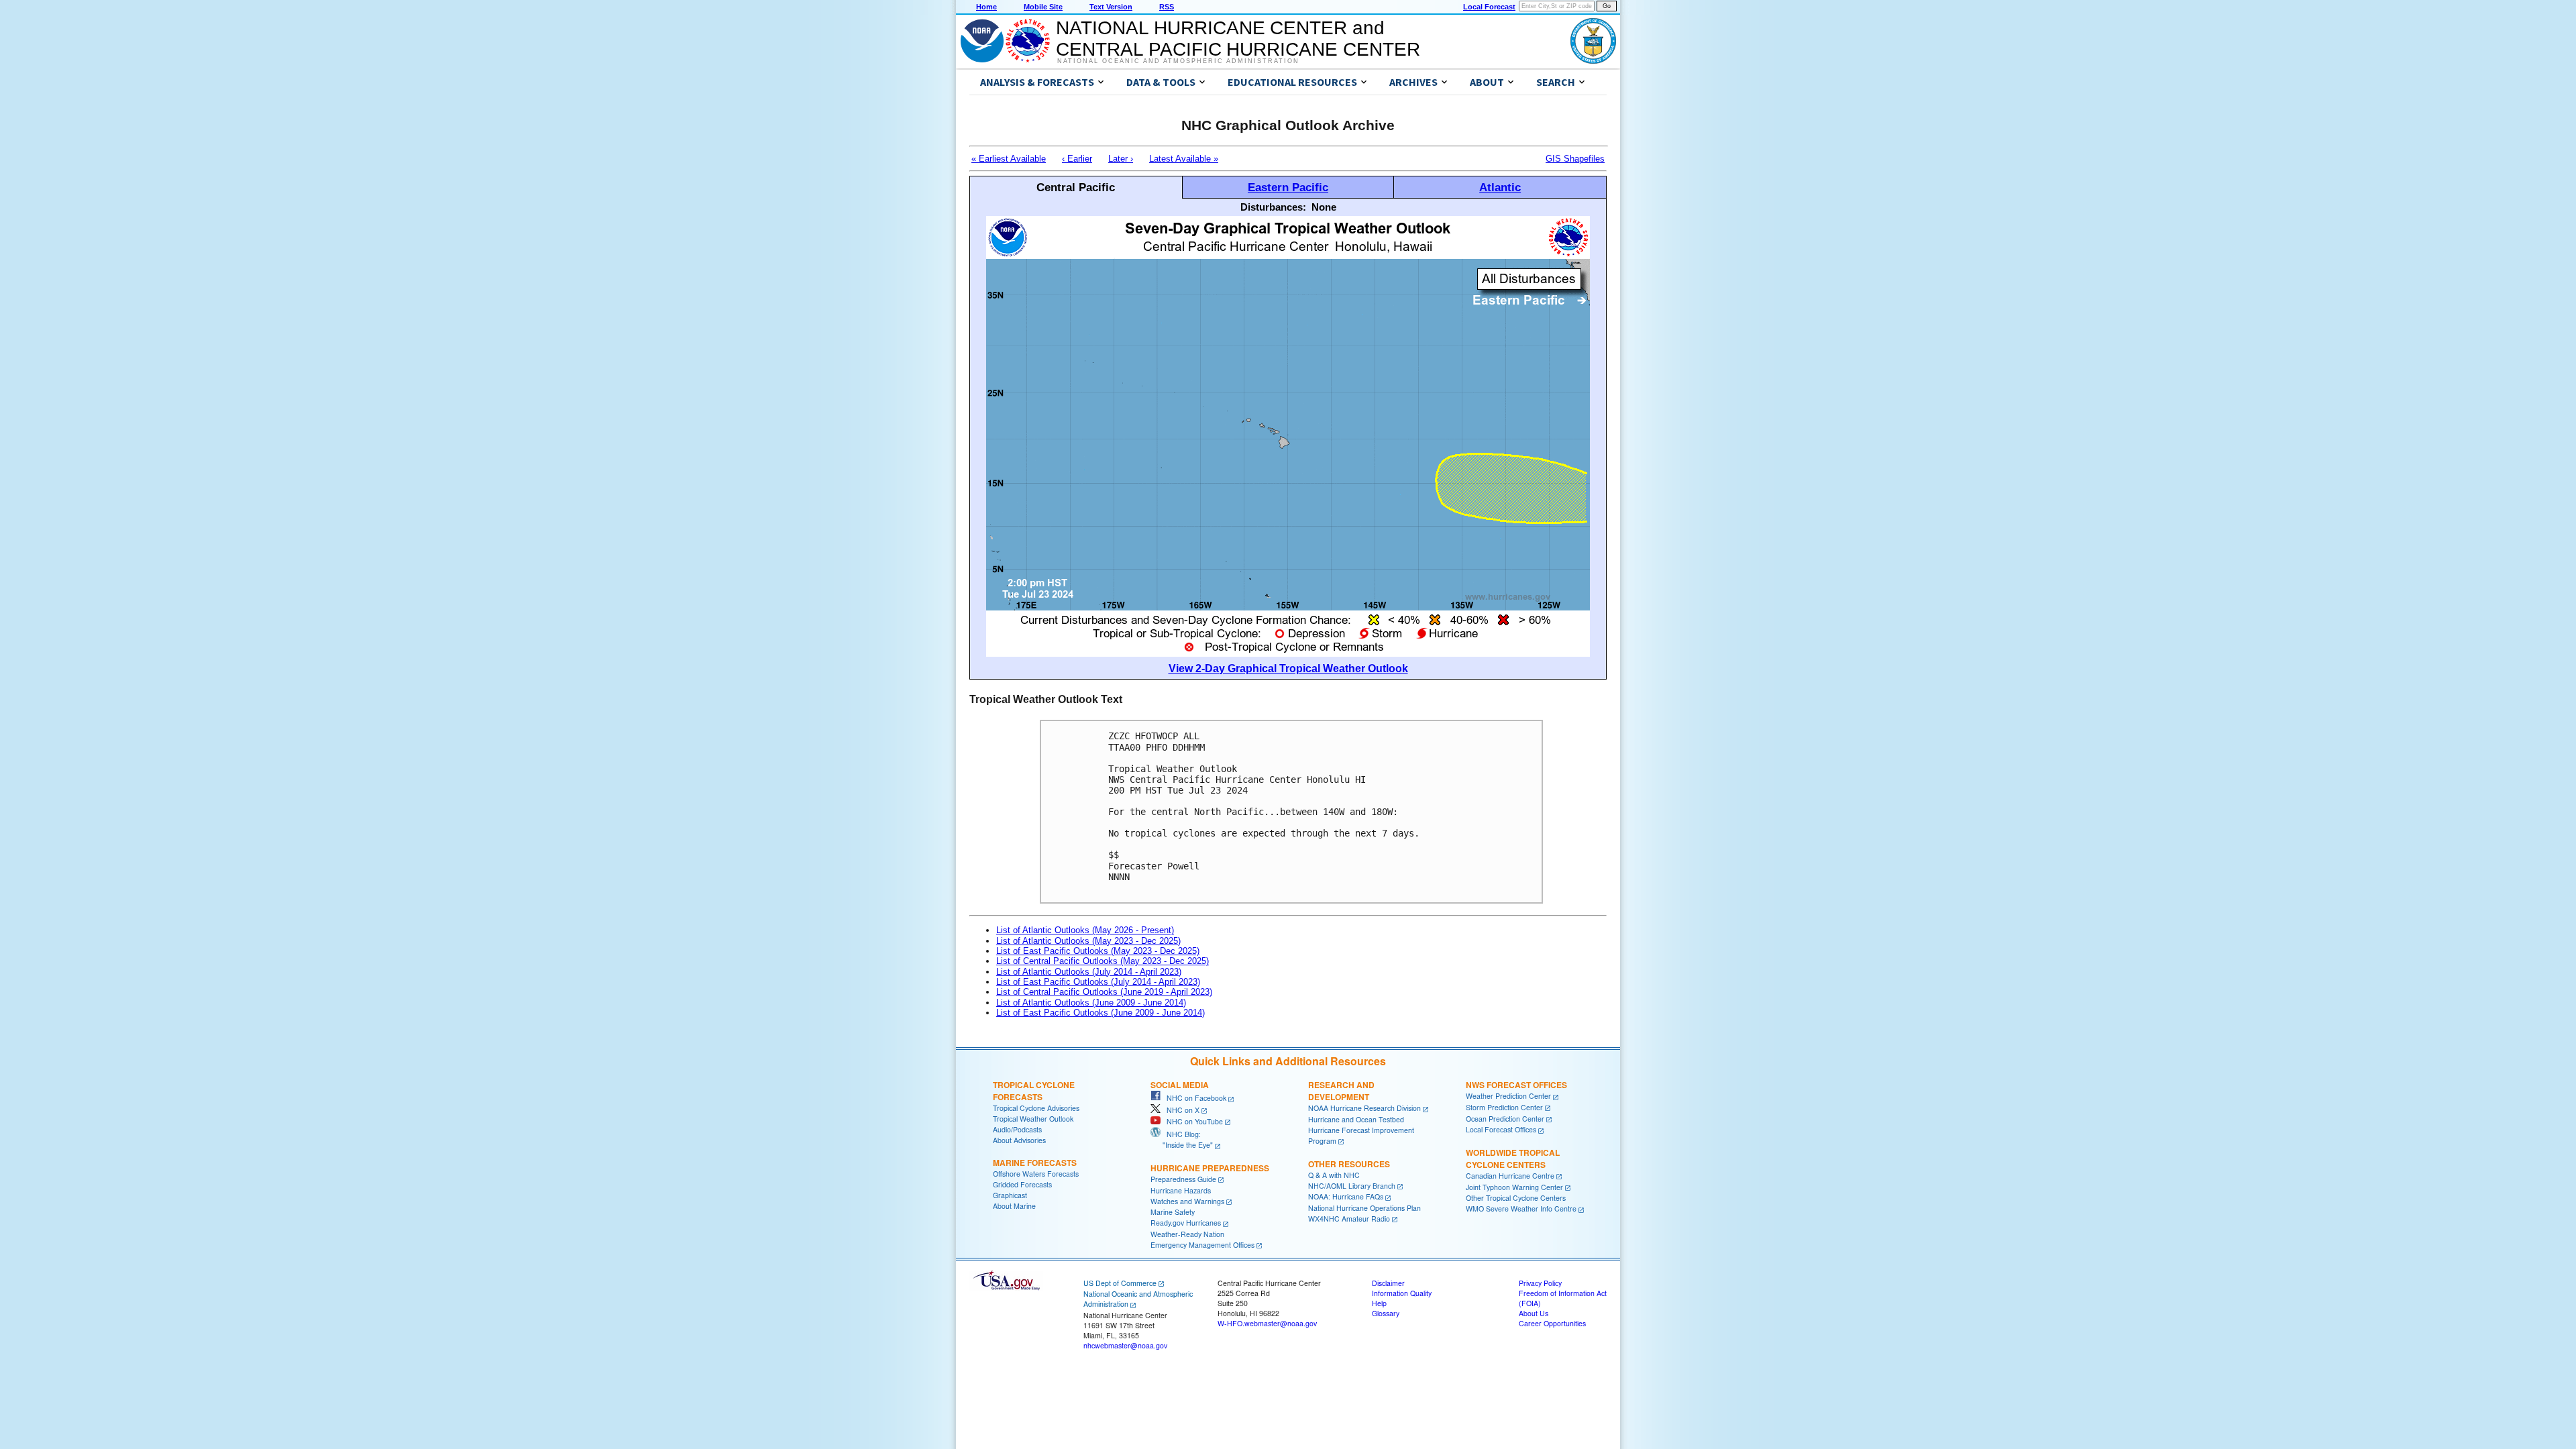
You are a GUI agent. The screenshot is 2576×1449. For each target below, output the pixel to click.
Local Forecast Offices (1501, 1129)
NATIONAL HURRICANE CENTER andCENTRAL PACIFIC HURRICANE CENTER (1238, 39)
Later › (1121, 159)
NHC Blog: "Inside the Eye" (1182, 1139)
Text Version (1111, 7)
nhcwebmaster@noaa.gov (1125, 1345)
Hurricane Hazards (1181, 1190)
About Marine (1014, 1206)
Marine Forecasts (1035, 1163)
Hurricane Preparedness (1210, 1168)
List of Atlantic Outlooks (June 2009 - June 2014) (1091, 1003)
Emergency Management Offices (1202, 1245)
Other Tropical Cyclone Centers (1516, 1198)
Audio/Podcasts (1017, 1129)
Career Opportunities (1552, 1323)
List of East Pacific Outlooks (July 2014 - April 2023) (1098, 982)
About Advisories (1019, 1140)
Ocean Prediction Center (1505, 1119)
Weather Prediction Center (1508, 1096)
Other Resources (1349, 1164)
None (1324, 207)
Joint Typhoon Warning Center (1514, 1187)
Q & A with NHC (1334, 1175)
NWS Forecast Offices (1516, 1085)
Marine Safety (1173, 1212)
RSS (1167, 7)
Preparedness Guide (1183, 1179)
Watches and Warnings (1187, 1201)
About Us (1534, 1313)
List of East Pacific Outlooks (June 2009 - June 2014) (1101, 1013)
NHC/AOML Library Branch (1352, 1186)
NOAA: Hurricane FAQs (1346, 1196)
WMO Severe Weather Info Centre (1521, 1209)
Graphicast (1010, 1195)
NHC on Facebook (1193, 1098)
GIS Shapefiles (1575, 159)
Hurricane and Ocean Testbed (1356, 1119)
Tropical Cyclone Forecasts (1034, 1091)
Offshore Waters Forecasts (1036, 1174)
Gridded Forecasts (1022, 1184)
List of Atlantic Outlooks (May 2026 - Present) (1085, 930)
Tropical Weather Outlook (1033, 1119)
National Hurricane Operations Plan (1364, 1208)
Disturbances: (1273, 207)
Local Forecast (1489, 7)
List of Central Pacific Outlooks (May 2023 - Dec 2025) (1103, 961)
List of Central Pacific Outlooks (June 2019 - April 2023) (1104, 992)
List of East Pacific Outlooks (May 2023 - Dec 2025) (1098, 951)
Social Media (1180, 1085)
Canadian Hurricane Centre (1510, 1176)
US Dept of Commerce (1120, 1283)
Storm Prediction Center (1504, 1107)
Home (986, 7)
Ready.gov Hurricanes (1186, 1223)
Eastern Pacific (1288, 187)
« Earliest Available (1009, 159)
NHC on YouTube (1192, 1121)
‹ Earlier (1077, 159)
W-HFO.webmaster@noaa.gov (1267, 1323)
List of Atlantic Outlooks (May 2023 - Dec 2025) (1088, 941)
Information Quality (1402, 1293)
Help (1379, 1303)
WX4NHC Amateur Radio (1349, 1219)
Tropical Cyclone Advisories (1036, 1108)
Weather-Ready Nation (1187, 1234)
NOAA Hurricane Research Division (1364, 1108)
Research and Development (1341, 1091)
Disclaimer (1388, 1283)
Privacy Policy (1540, 1283)
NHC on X (1180, 1110)
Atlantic (1500, 187)
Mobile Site (1043, 7)
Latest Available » (1184, 159)
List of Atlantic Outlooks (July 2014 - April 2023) (1089, 972)
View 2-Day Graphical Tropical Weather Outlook (1288, 668)
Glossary (1386, 1313)
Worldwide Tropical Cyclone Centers (1513, 1159)
